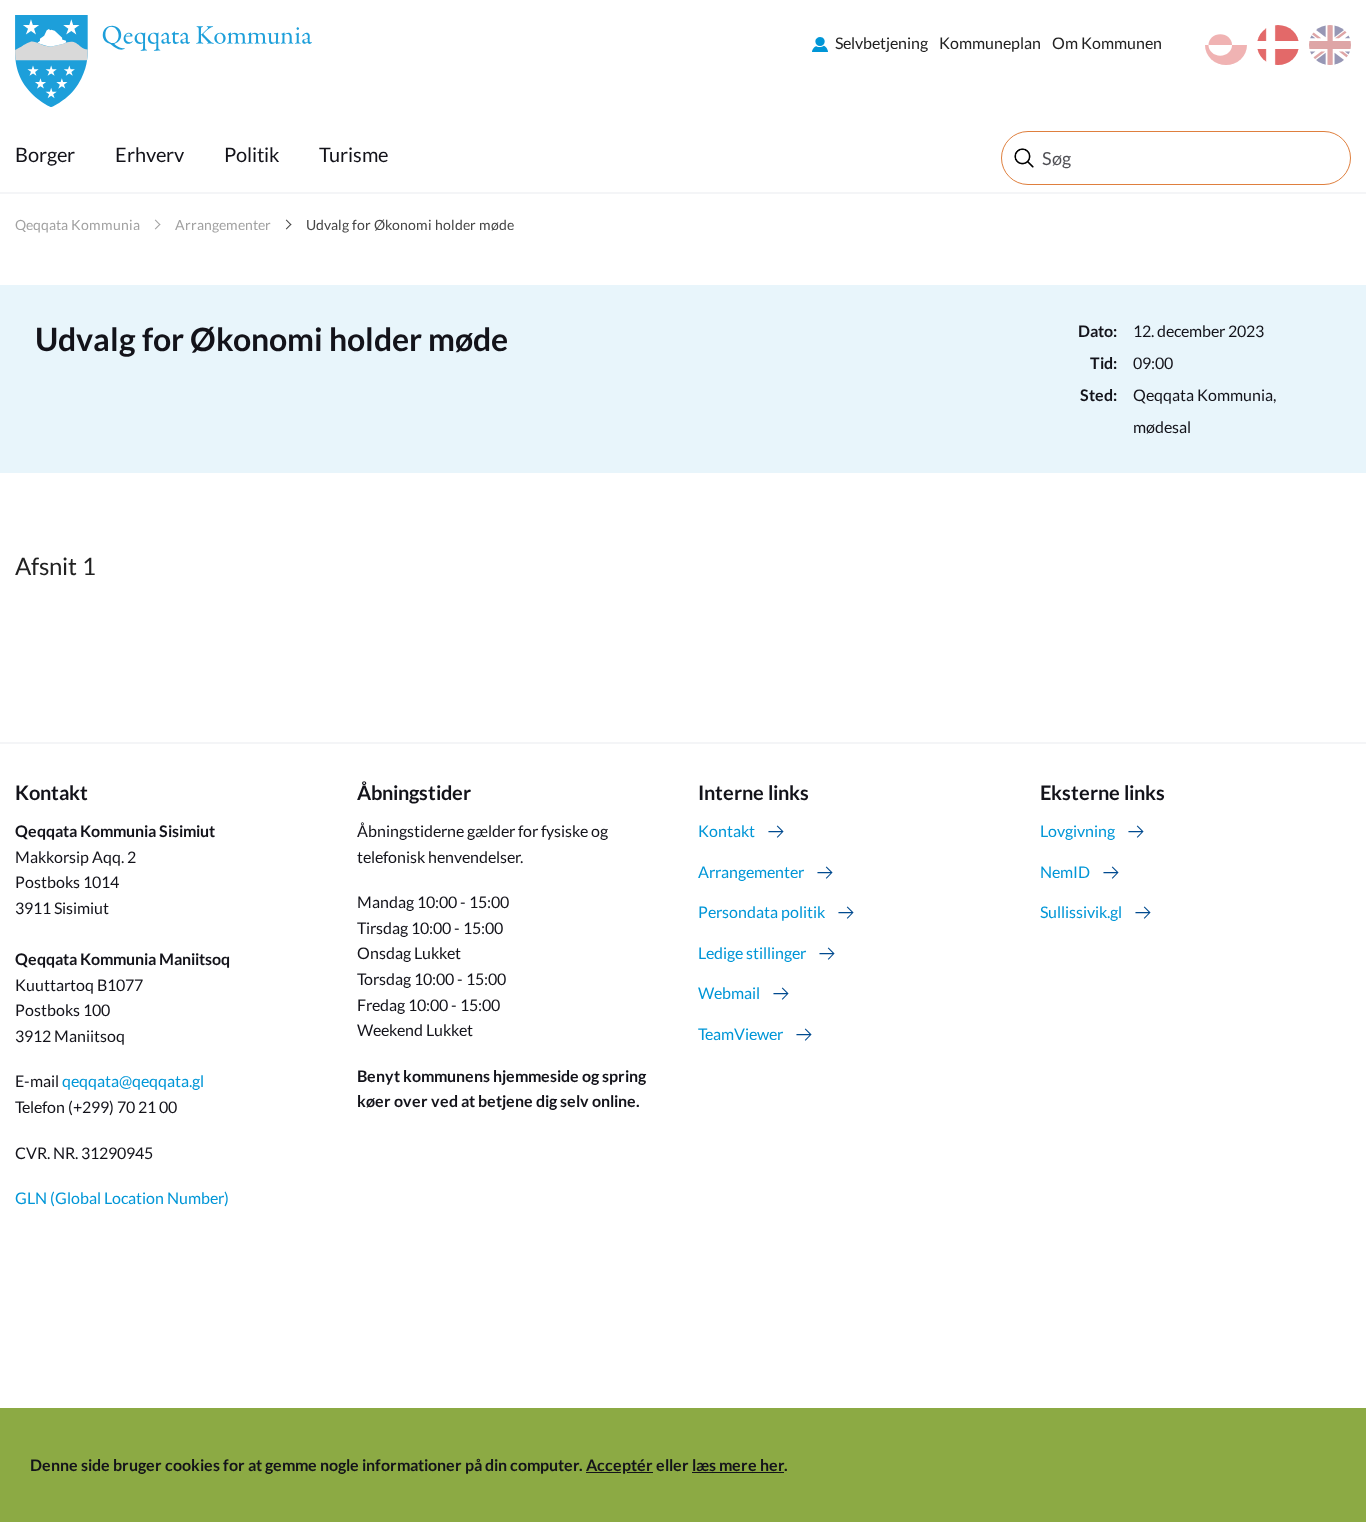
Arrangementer (223, 224)
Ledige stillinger (752, 952)
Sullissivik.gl (1081, 911)
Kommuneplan (990, 42)
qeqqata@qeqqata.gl (133, 1080)
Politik (251, 154)
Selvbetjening (881, 42)
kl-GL (1226, 45)
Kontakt (726, 830)
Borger (45, 154)
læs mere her (738, 1464)
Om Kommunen (1107, 42)
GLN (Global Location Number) (122, 1197)
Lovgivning (1077, 830)
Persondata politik (761, 911)
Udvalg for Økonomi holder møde (410, 224)
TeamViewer (740, 1033)
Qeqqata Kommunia (77, 224)
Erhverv (149, 154)
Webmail (729, 992)
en (1330, 45)
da (1278, 45)
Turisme (353, 154)
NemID (1065, 871)
